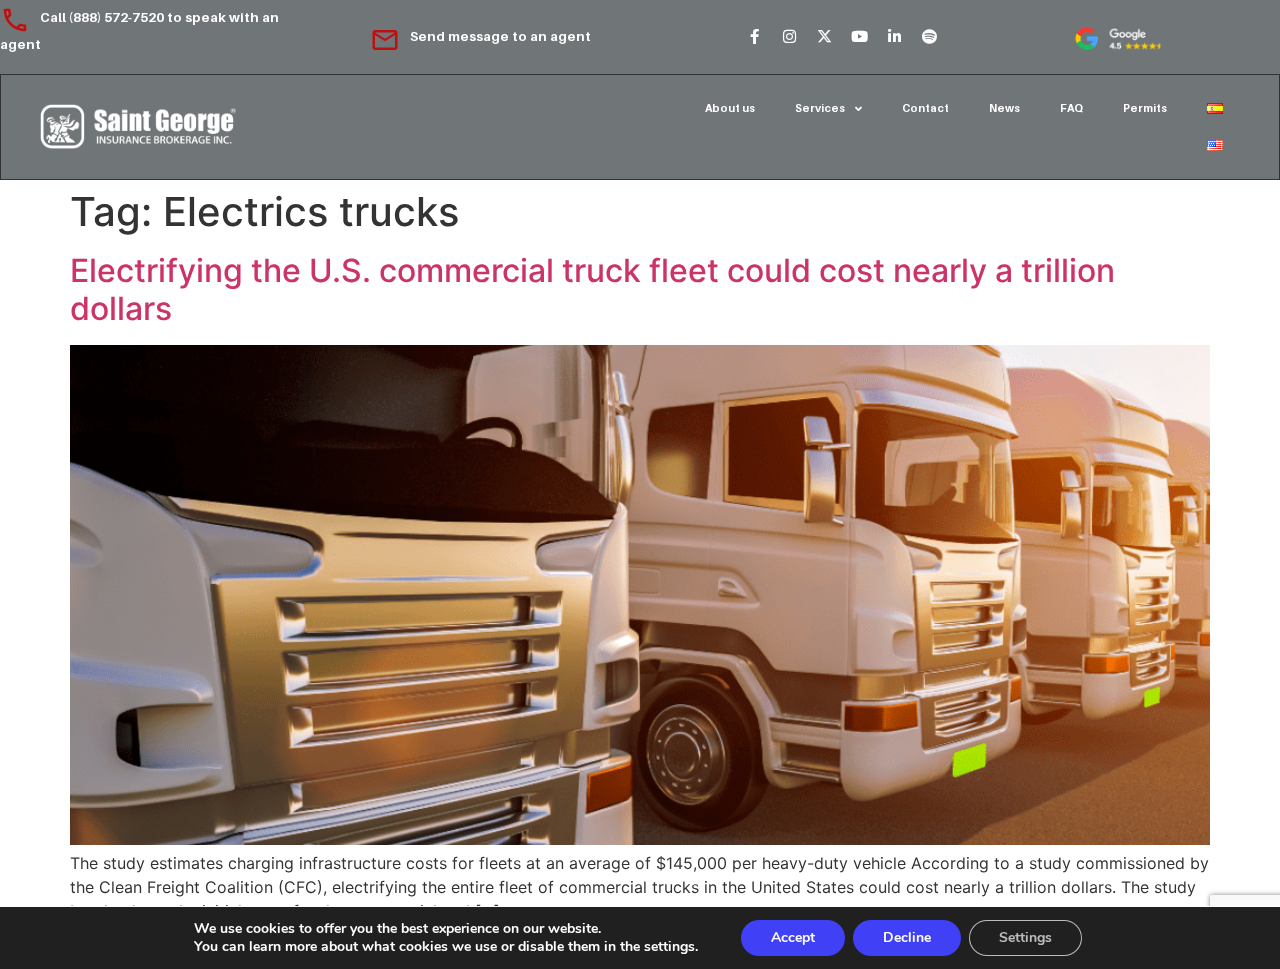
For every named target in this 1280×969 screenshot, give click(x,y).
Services (820, 108)
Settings (1025, 937)
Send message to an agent (500, 36)
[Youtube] (859, 37)
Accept (793, 937)
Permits (1145, 108)
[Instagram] (789, 37)
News (1004, 108)
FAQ (1071, 108)
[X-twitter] (824, 37)
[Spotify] (929, 37)
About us (730, 108)
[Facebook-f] (754, 37)
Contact (925, 108)
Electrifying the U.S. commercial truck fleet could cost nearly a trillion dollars (592, 289)
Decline (907, 937)
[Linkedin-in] (894, 37)
